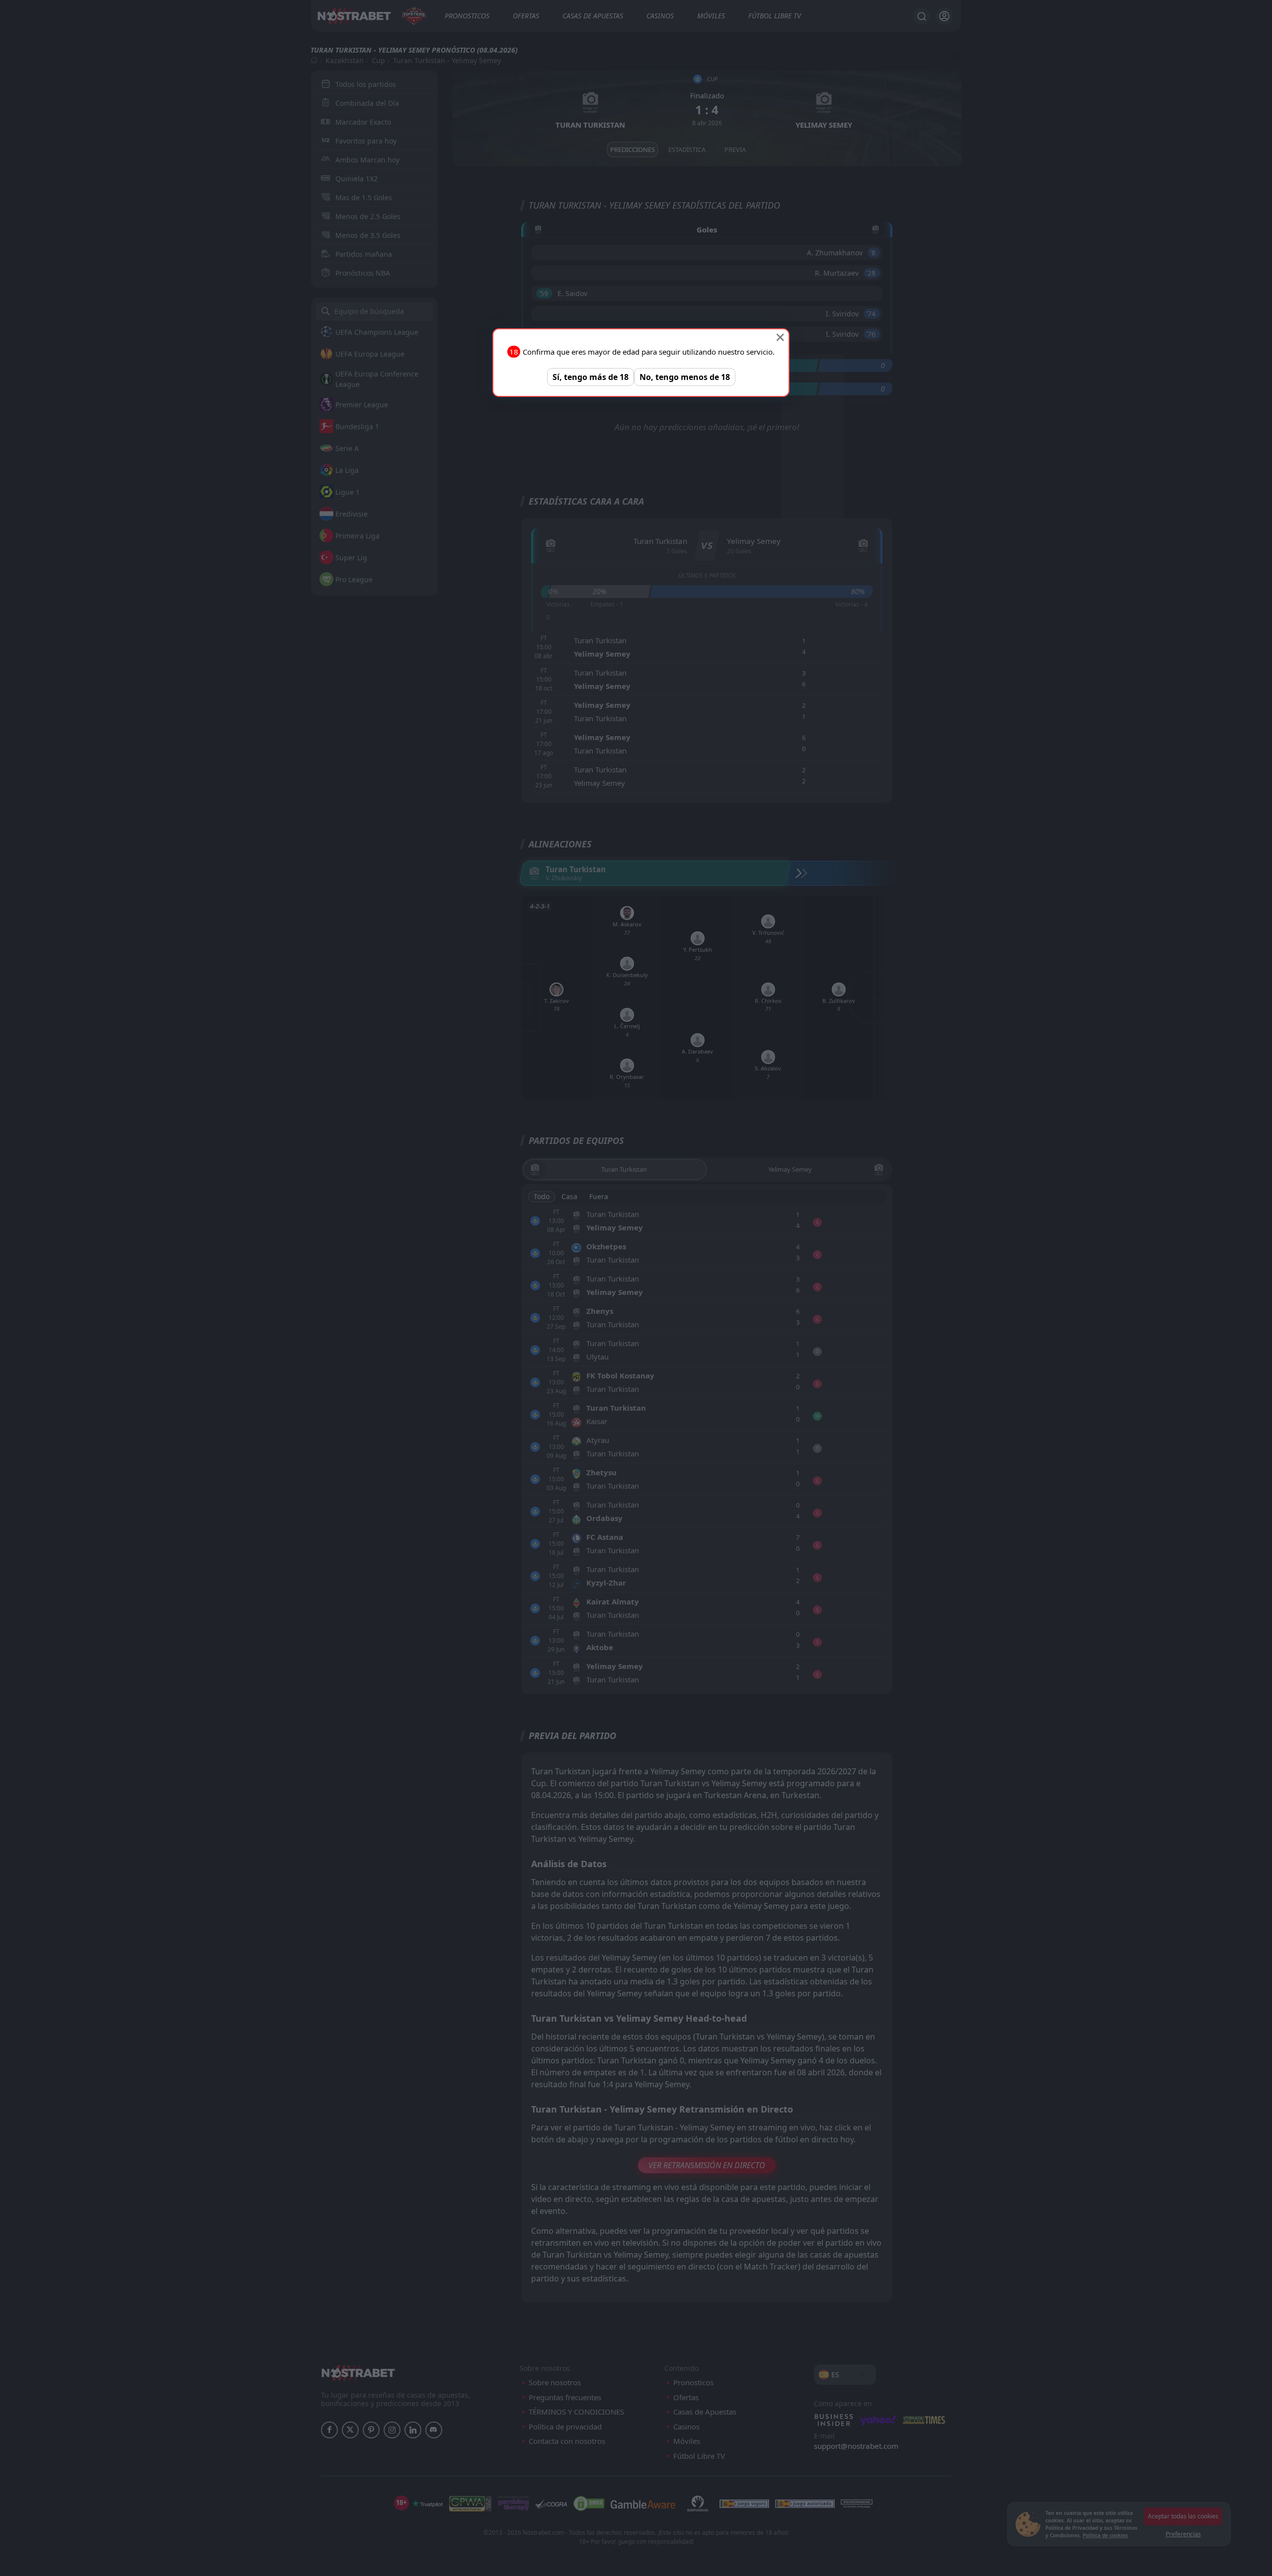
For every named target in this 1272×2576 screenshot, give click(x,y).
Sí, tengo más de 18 (591, 377)
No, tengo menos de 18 (685, 377)
